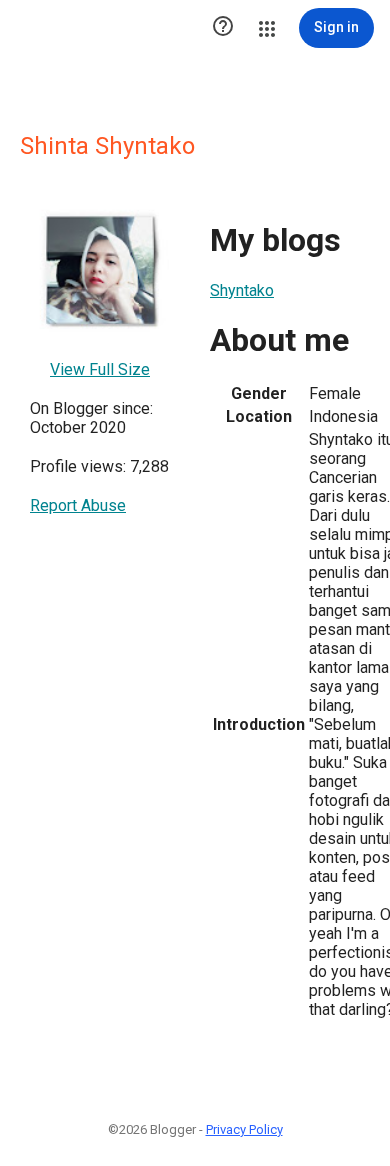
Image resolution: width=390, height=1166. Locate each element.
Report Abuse (78, 505)
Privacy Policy (244, 1129)
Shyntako (242, 290)
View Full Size (100, 369)
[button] (223, 28)
